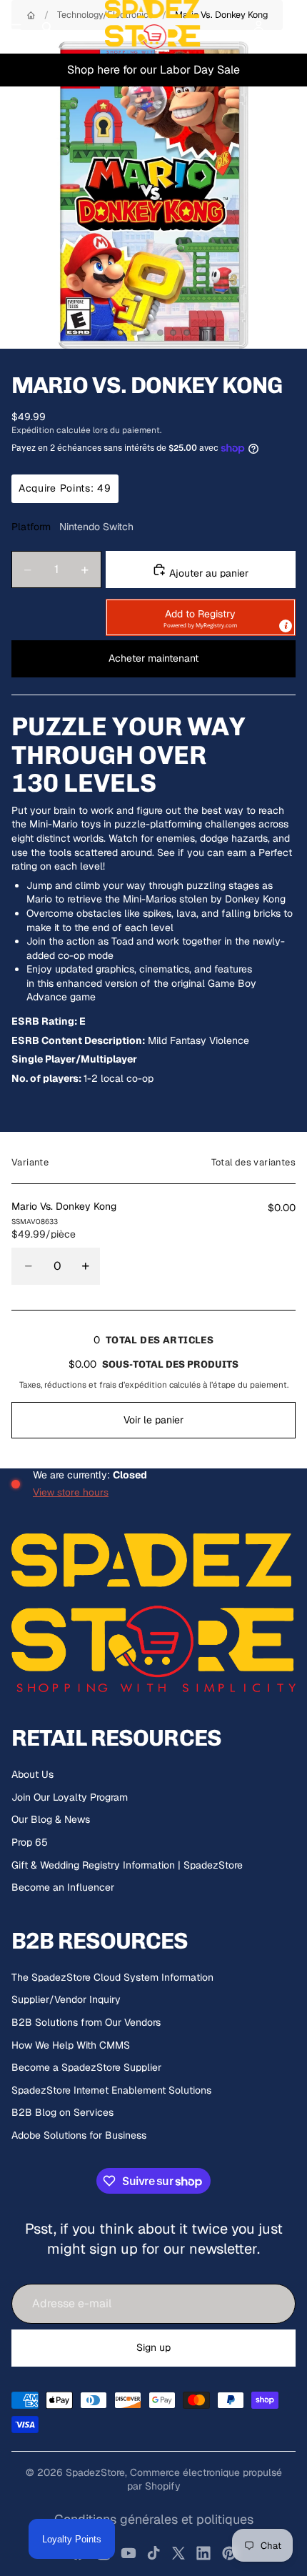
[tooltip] (286, 626)
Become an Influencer (63, 1887)
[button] (201, 617)
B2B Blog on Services (62, 2112)
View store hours (71, 1492)
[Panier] (290, 27)
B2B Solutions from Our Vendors (86, 2022)
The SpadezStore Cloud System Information (112, 1977)
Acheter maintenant (153, 658)
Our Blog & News (51, 1819)
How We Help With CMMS (71, 2045)
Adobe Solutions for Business (79, 2135)
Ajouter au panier (207, 573)
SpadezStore (95, 2472)
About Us (32, 1774)
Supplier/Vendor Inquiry (66, 1999)
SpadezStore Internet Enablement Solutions (111, 2090)
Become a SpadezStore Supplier (86, 2067)
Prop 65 (30, 1842)
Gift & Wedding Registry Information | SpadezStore (127, 1865)
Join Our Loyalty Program (70, 1797)
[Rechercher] (47, 27)
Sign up (153, 2347)
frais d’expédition (133, 1384)
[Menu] (16, 27)
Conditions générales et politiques (154, 2519)
